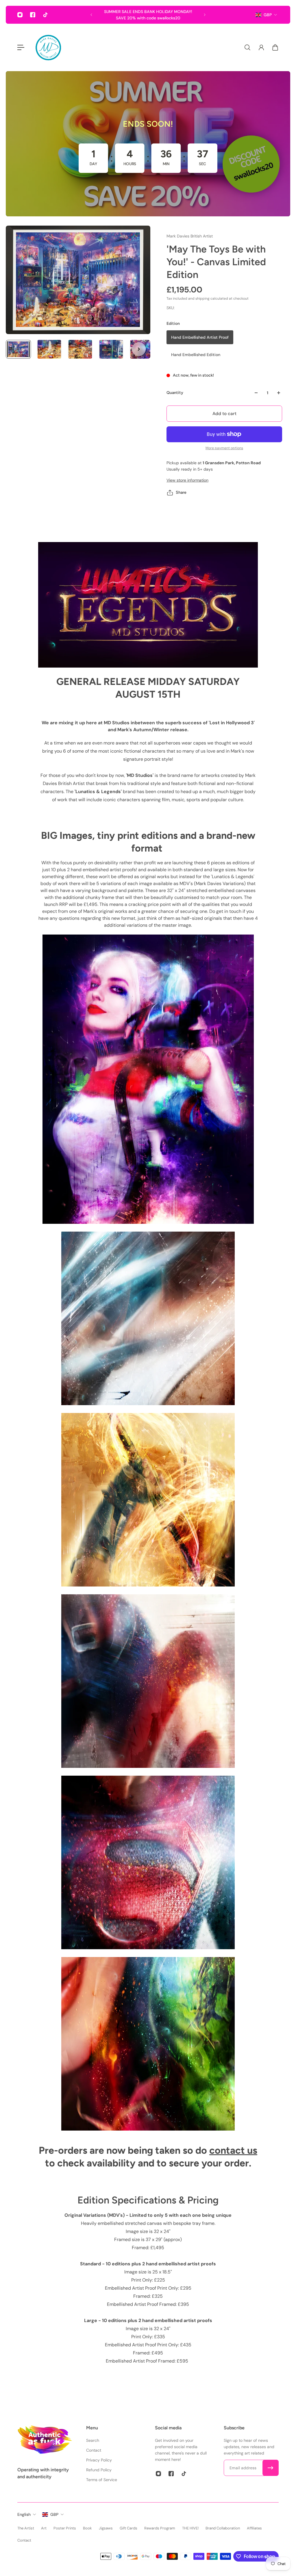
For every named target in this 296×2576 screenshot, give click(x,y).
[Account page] (261, 47)
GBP (268, 15)
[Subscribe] (271, 2468)
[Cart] (275, 47)
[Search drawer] (247, 47)
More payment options (224, 448)
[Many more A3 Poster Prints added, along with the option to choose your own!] (148, 15)
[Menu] (21, 47)
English (24, 2514)
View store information (187, 480)
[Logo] (48, 47)
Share (181, 492)
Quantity (175, 393)
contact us (233, 2150)
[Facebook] (33, 15)
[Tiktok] (45, 15)
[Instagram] (20, 15)
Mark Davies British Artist (190, 236)
